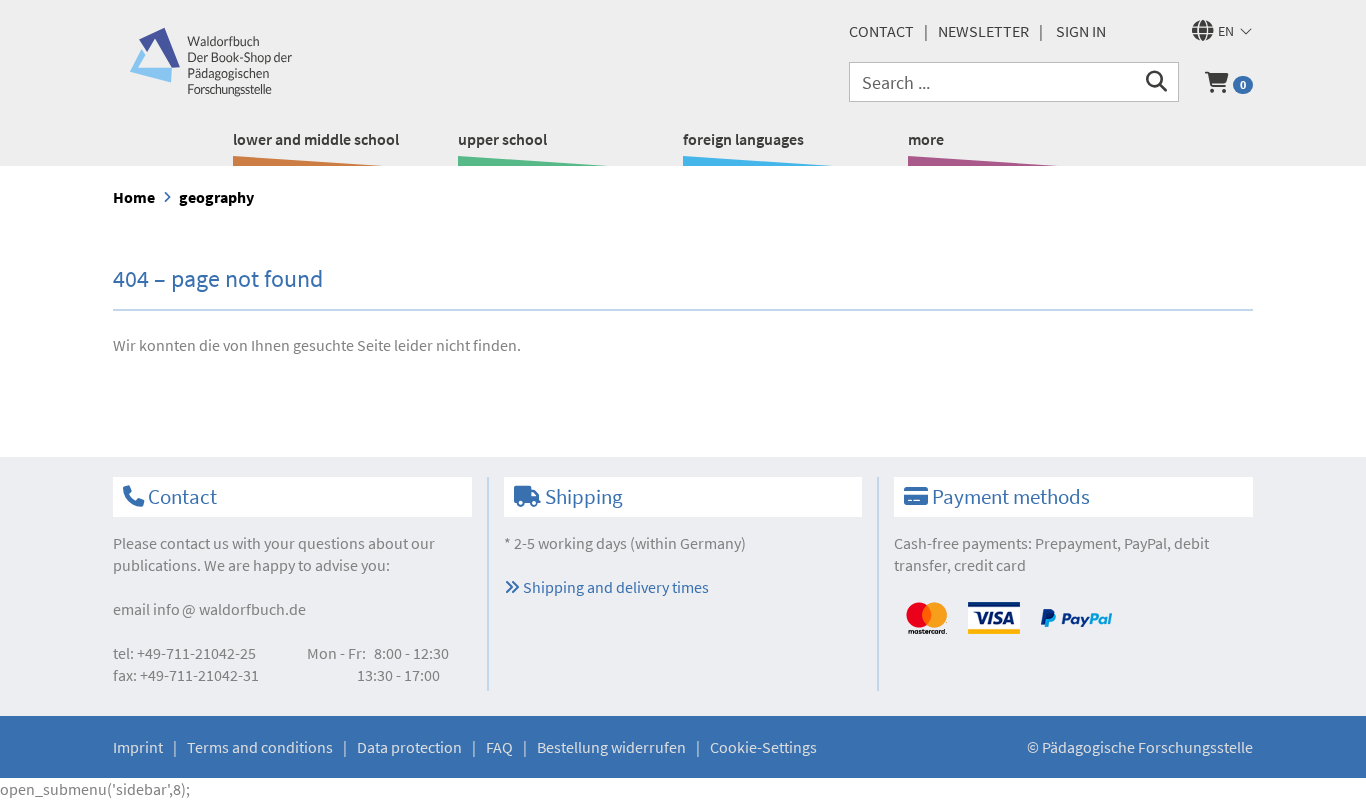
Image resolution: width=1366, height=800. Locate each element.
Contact (881, 31)
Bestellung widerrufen (611, 747)
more (926, 139)
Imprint (138, 747)
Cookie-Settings (763, 747)
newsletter (983, 31)
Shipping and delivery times (614, 587)
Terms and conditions (260, 747)
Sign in (1081, 31)
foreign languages (743, 139)
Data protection (409, 747)
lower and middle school (316, 139)
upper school (502, 139)
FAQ (499, 747)
